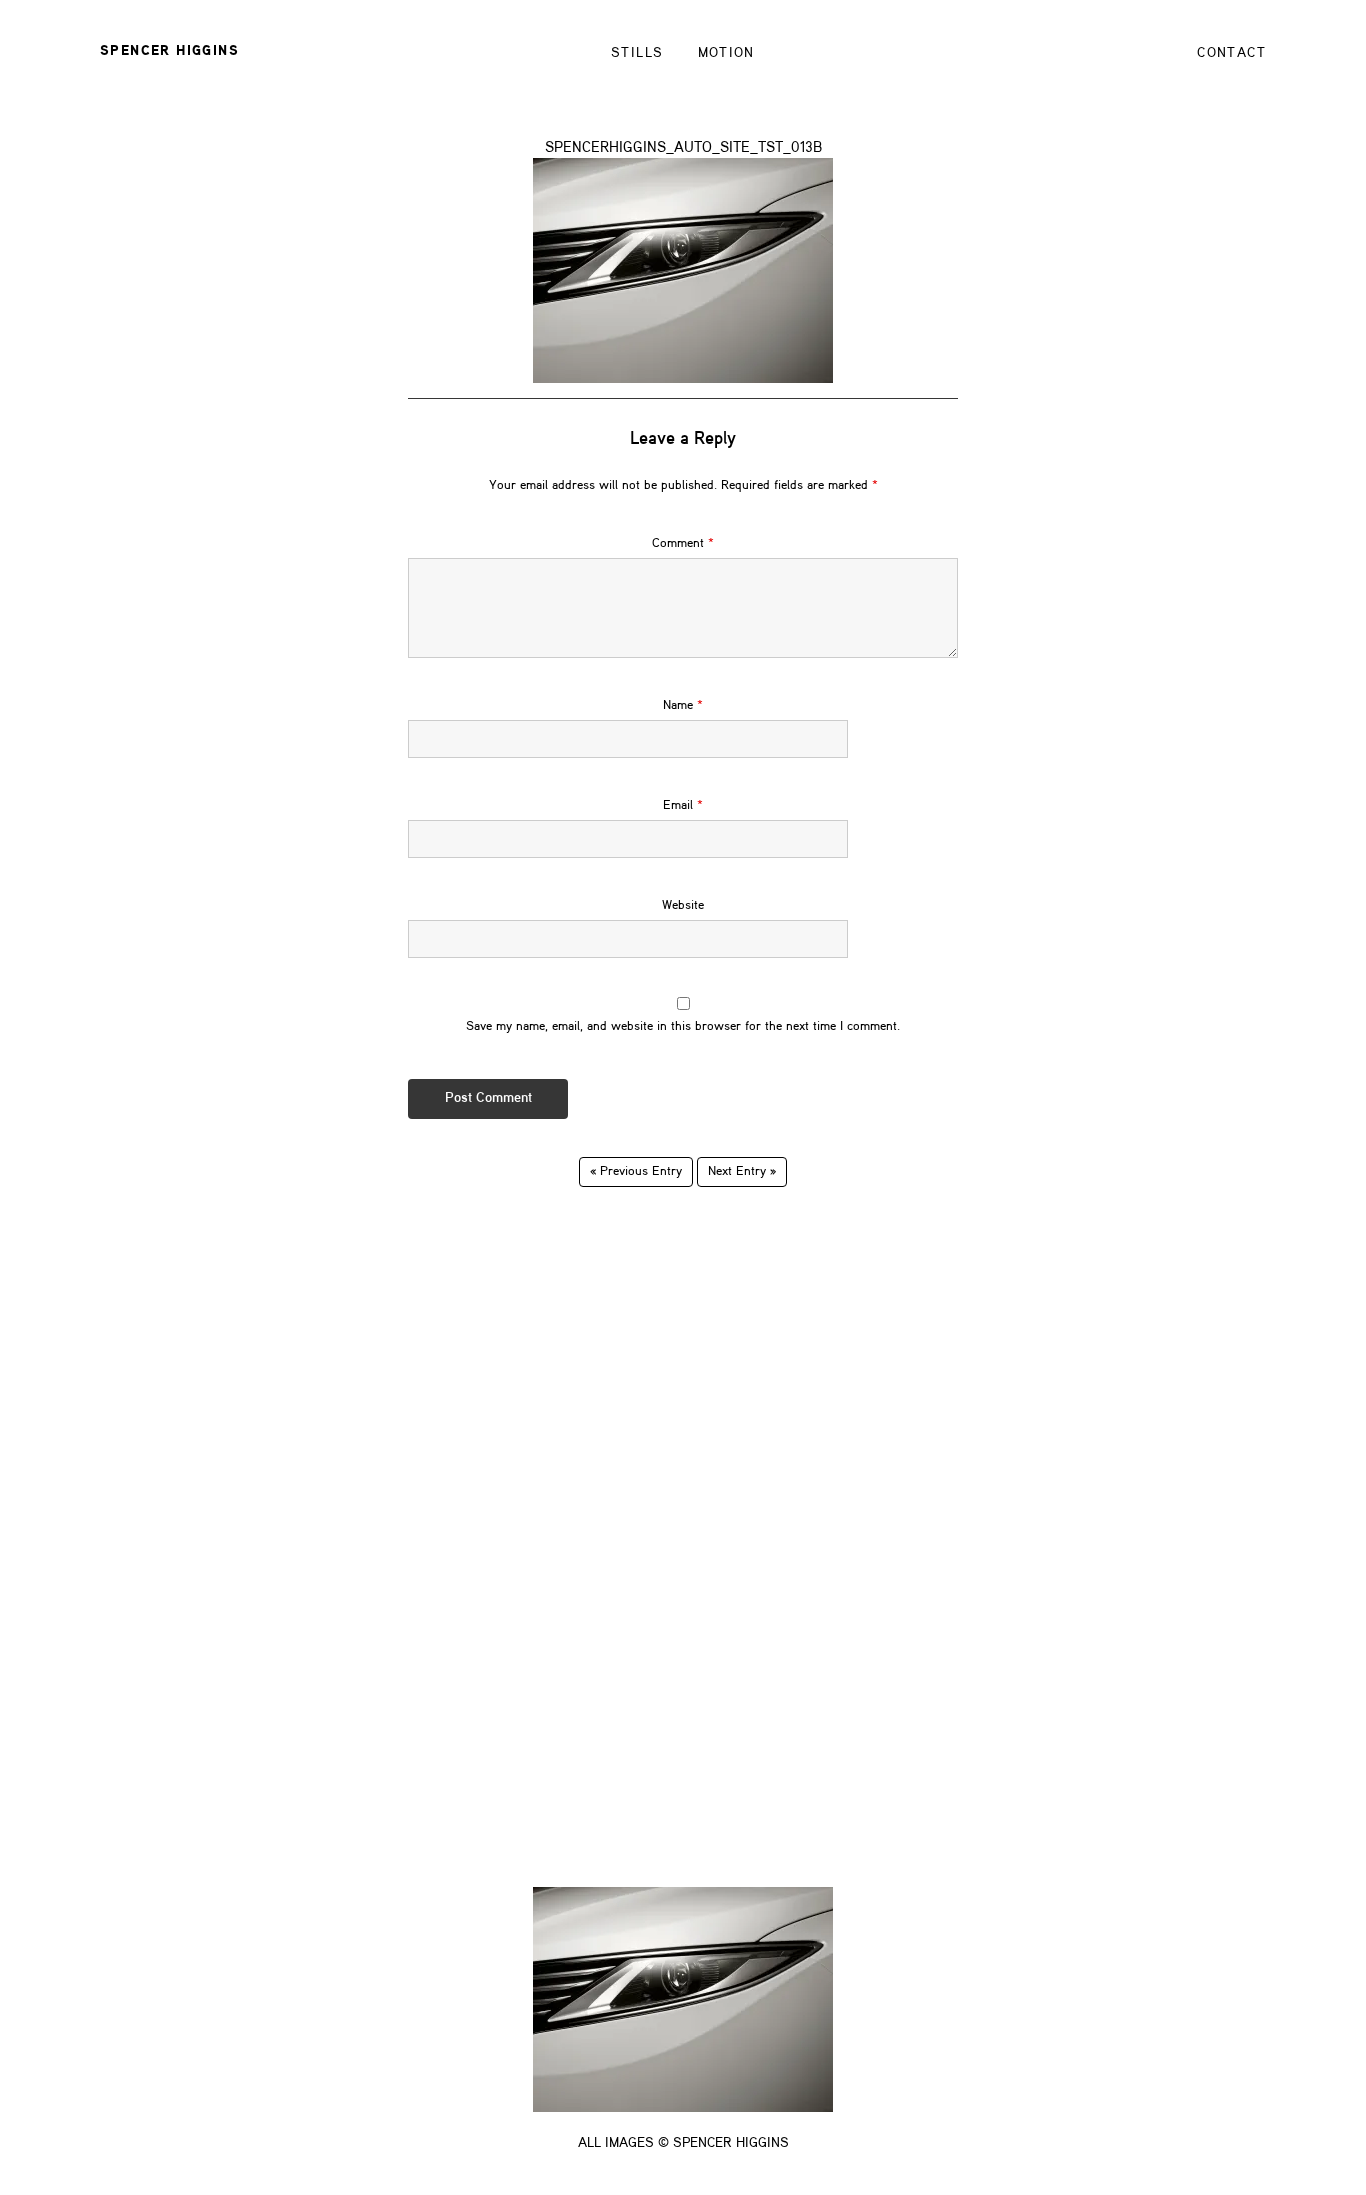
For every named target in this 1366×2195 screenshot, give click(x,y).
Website (683, 905)
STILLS (637, 53)
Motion (726, 53)
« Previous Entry (636, 1171)
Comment (683, 543)
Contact (1231, 53)
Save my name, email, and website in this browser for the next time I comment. (683, 1026)
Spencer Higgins (169, 51)
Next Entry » (742, 1171)
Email (683, 805)
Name (683, 705)
